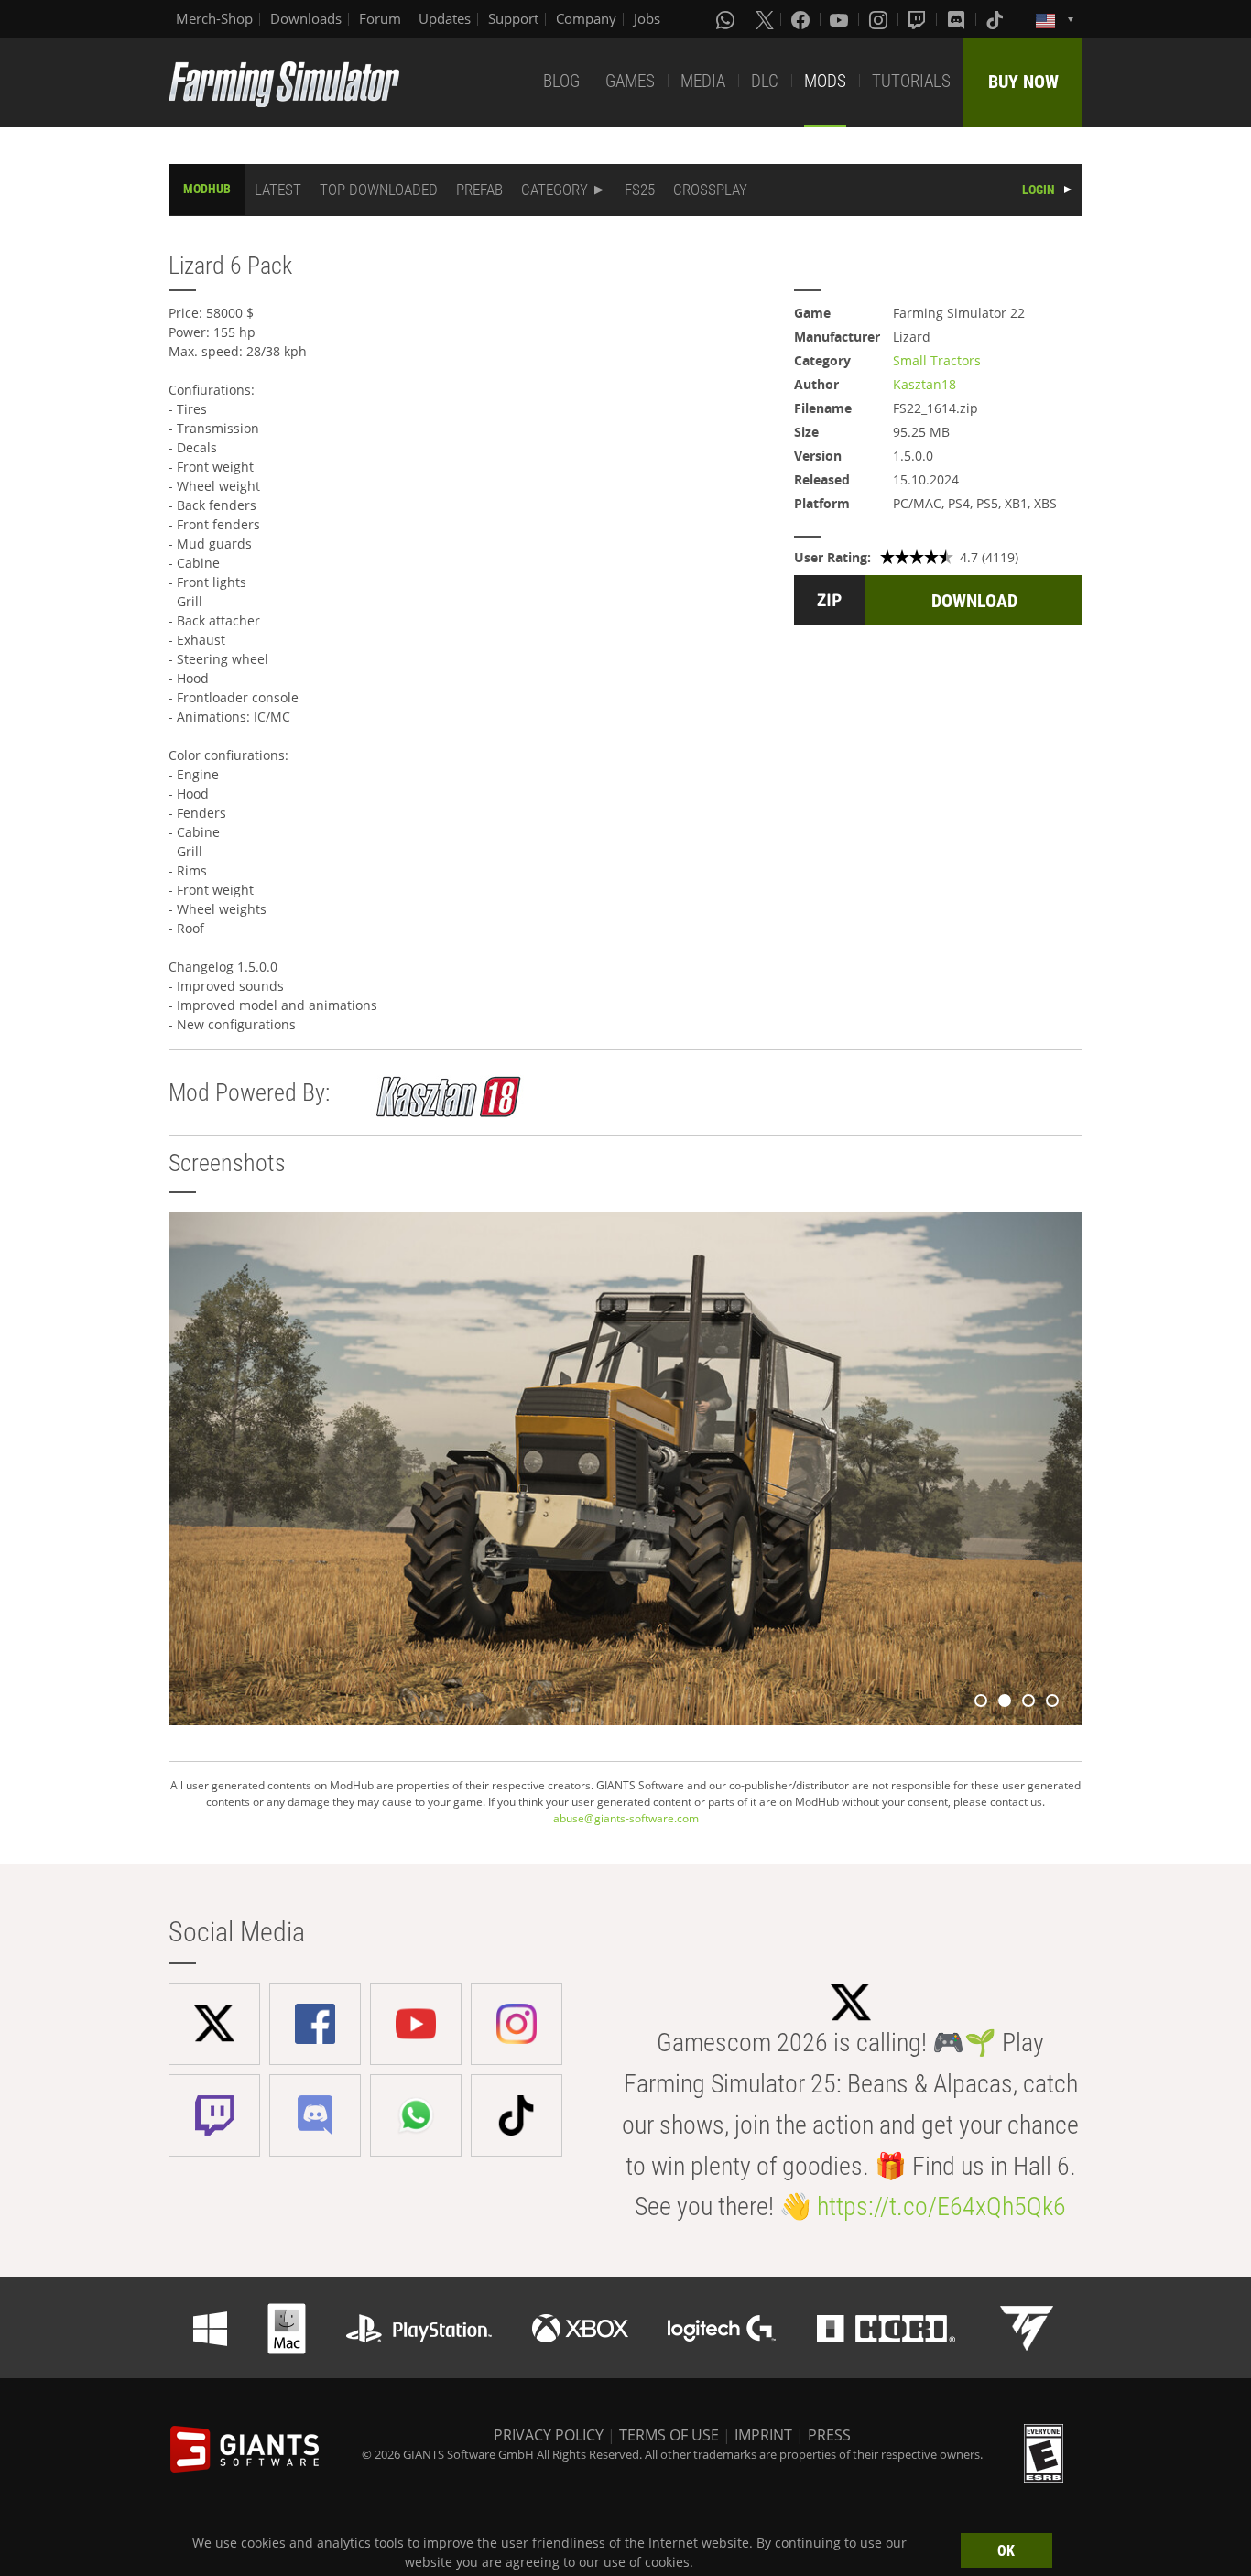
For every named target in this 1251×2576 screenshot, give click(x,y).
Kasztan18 (925, 384)
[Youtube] (841, 19)
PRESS (829, 2435)
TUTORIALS (911, 81)
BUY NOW (1023, 82)
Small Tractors (937, 360)
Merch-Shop (214, 18)
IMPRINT (763, 2435)
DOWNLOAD (974, 601)
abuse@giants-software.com (626, 1818)
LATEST (278, 190)
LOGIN (1039, 190)
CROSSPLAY (710, 190)
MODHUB (207, 189)
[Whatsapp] (727, 19)
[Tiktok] (996, 19)
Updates (445, 18)
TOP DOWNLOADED (379, 190)
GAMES (630, 81)
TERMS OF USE (669, 2435)
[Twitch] (919, 19)
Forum (380, 18)
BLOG (561, 81)
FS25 (640, 190)
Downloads (306, 18)
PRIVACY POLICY (549, 2435)
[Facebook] (802, 19)
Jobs (647, 18)
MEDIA (703, 81)
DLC (765, 81)
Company (586, 18)
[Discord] (958, 19)
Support (513, 18)
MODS (825, 81)
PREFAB (479, 190)
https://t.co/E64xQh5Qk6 (941, 2206)
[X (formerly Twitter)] (765, 19)
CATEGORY (555, 190)
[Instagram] (880, 19)
